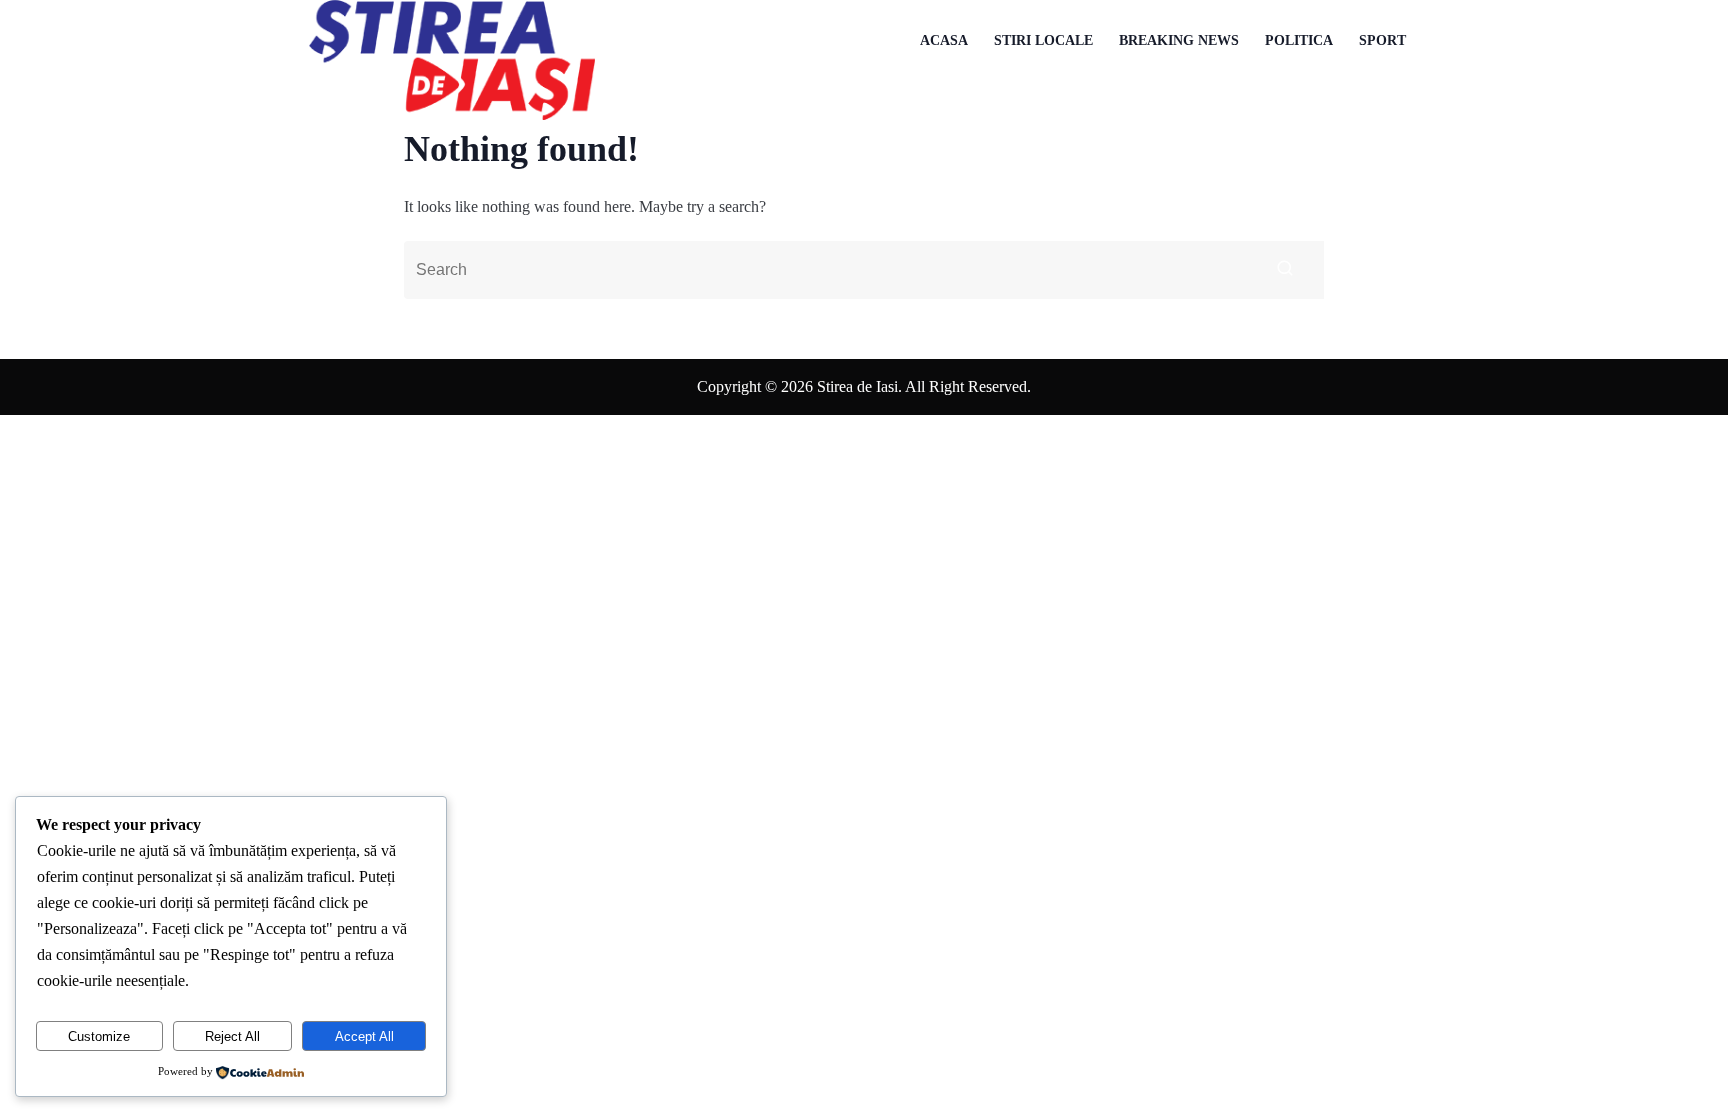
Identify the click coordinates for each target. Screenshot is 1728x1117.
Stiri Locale (1043, 40)
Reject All (232, 1036)
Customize (99, 1036)
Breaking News (1179, 40)
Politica (1299, 40)
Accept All (364, 1036)
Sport (1382, 40)
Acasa (944, 40)
